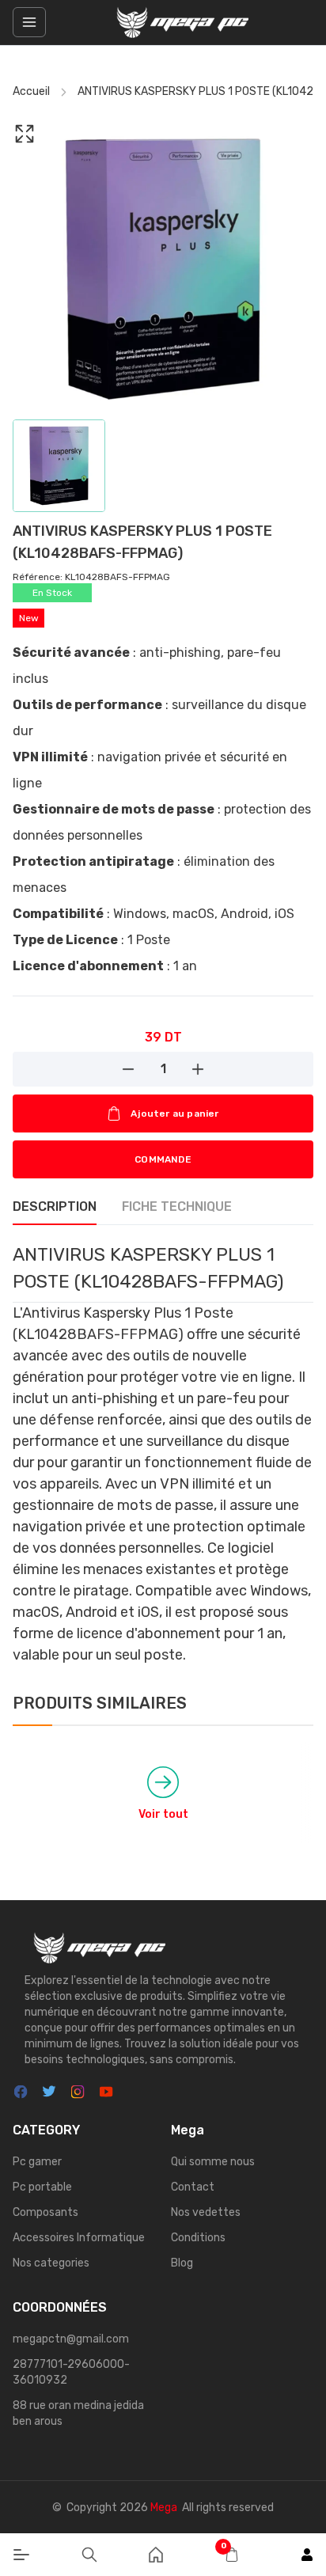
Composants (45, 2212)
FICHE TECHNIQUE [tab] (177, 1206)
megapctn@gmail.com (71, 2339)
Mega (164, 2508)
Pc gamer (37, 2162)
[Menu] (21, 2555)
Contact (193, 2187)
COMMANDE (163, 1159)
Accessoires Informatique (79, 2238)
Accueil (31, 91)
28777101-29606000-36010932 (71, 2372)
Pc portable (42, 2187)
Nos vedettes (206, 2212)
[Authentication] (307, 2555)
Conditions (198, 2238)
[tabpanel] (163, 1453)
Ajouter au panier (174, 1113)
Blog (182, 2263)
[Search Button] (89, 2555)
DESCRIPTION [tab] (55, 1206)
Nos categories (51, 2263)
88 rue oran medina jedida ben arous (78, 2413)
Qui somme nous (213, 2162)
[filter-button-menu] (29, 22)
